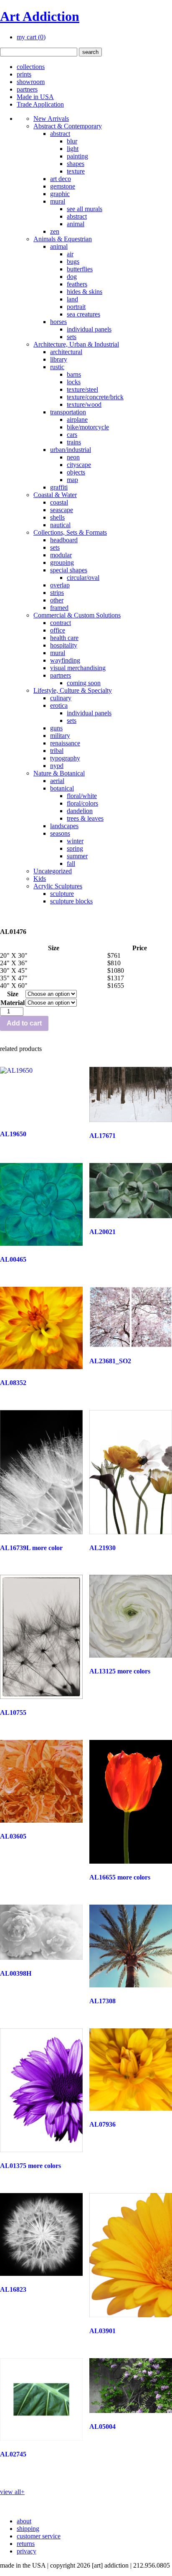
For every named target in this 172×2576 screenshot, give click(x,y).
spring (75, 848)
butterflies (80, 269)
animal (76, 224)
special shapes (69, 570)
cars (72, 435)
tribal (57, 751)
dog (72, 277)
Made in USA (35, 97)
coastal (59, 502)
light (73, 149)
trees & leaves (85, 818)
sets (72, 337)
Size (13, 994)
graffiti (59, 487)
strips (57, 593)
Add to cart (24, 1023)
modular (61, 555)
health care (64, 638)
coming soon (84, 683)
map (72, 480)
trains (74, 442)
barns (74, 374)
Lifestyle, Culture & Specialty (73, 690)
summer (77, 856)
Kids (40, 879)
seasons (60, 833)
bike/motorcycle (88, 427)
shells (57, 517)
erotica (59, 705)
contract (61, 623)
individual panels (89, 329)
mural (58, 201)
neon (73, 457)
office (58, 630)
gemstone (63, 186)
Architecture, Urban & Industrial (76, 344)
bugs (73, 261)
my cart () (31, 37)
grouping (62, 562)
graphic (60, 194)
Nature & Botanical (59, 773)
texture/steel (82, 389)
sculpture (62, 894)
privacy (27, 2551)
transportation (68, 412)
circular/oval (83, 578)
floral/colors (82, 803)
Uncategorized (53, 871)
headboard (64, 540)
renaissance (65, 743)
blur (72, 141)
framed (59, 608)
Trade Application (40, 104)
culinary (61, 698)
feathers (77, 284)
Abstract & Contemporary (68, 126)
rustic (57, 367)
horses (58, 322)
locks (74, 382)
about (24, 2521)
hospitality (64, 645)
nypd (57, 766)
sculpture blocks (71, 901)
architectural (66, 352)
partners (27, 89)
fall (71, 863)
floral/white (82, 796)
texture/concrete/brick (95, 397)
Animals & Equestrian (63, 239)
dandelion (80, 811)
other (57, 600)
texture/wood (84, 404)
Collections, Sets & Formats (70, 532)
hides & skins (85, 292)
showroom (31, 82)
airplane (77, 420)
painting (77, 156)
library (59, 359)
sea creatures (83, 314)
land (72, 299)
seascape (62, 510)
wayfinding (65, 660)
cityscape (79, 465)
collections (31, 67)
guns (56, 728)
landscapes (64, 826)
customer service (39, 2536)
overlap (60, 585)
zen (55, 231)
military (60, 736)
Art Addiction (40, 16)
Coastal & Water (55, 495)
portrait (76, 307)
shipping (28, 2529)
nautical (60, 525)
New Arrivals (51, 119)
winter (75, 841)
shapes (76, 164)
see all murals (85, 209)
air (70, 254)
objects (76, 472)
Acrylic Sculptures (58, 886)
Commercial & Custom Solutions (77, 615)
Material (13, 1003)
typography (65, 758)
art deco (61, 179)
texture (76, 171)
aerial (57, 781)
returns (26, 2544)
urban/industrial (71, 450)
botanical (62, 788)
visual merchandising (78, 668)
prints (24, 74)
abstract (60, 134)
